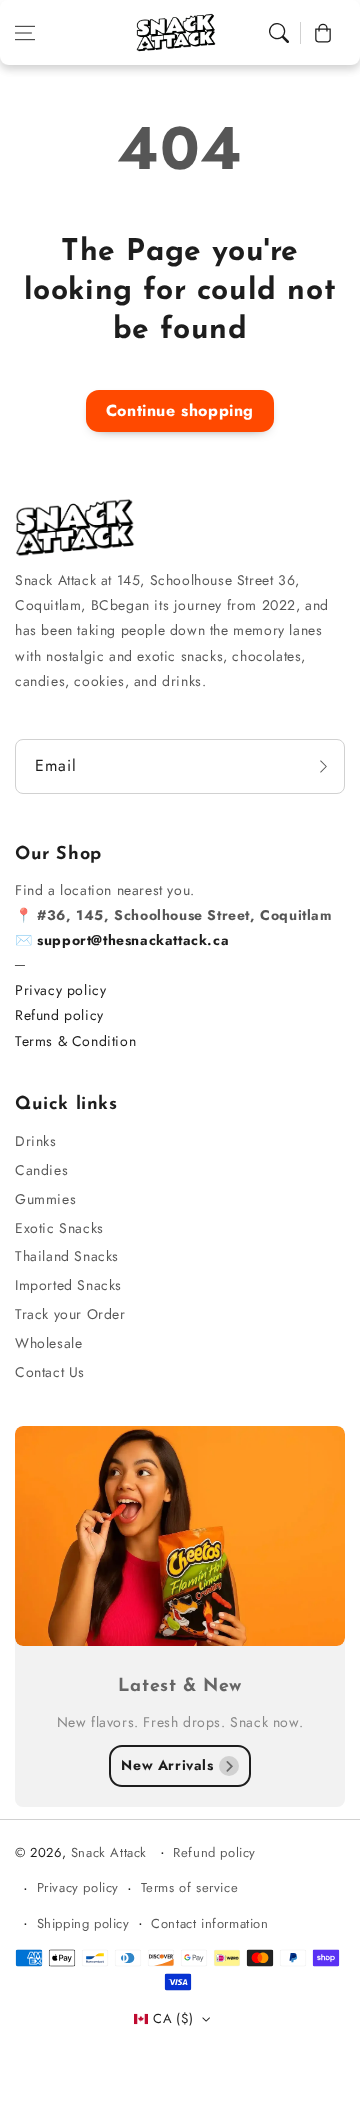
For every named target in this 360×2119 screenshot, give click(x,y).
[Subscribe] (323, 766)
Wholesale (48, 1343)
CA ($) (173, 2018)
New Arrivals (167, 1765)
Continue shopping (180, 410)
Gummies (45, 1199)
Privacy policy (60, 990)
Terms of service (190, 1887)
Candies (41, 1170)
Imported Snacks (68, 1285)
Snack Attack (111, 1852)
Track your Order (70, 1314)
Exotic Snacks (59, 1228)
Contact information (209, 1923)
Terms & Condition (75, 1041)
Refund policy (59, 1015)
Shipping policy (83, 1923)
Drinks (36, 1141)
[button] (25, 33)
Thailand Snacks (67, 1256)
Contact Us (50, 1372)
